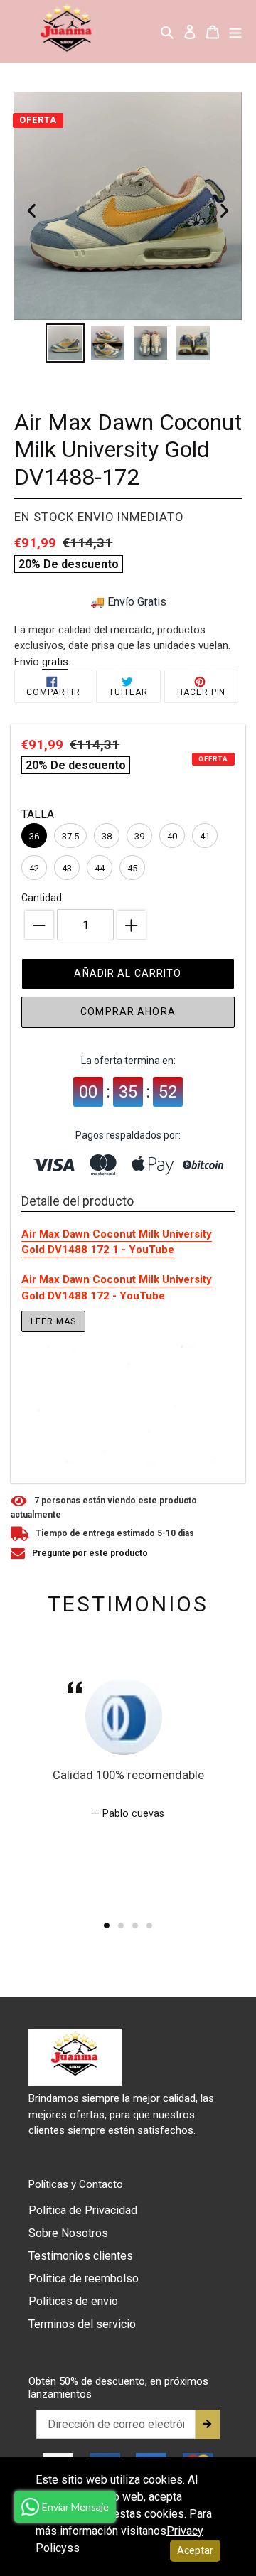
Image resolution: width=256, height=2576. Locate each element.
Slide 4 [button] (149, 1926)
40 (172, 836)
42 (34, 868)
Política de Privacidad (83, 2210)
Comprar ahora (128, 1011)
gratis (55, 662)
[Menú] (235, 31)
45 (132, 868)
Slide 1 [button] (107, 1926)
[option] (65, 343)
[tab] (107, 1926)
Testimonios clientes (81, 2256)
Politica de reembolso (84, 2279)
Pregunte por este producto (90, 1553)
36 (34, 836)
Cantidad (42, 898)
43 (67, 868)
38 (107, 836)
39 (139, 836)
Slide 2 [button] (121, 1926)
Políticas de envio (73, 2301)
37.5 (70, 836)
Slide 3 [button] (135, 1926)
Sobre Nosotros (68, 2233)
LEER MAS (53, 1321)
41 (205, 836)
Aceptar (195, 2550)
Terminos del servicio (82, 2324)
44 (100, 868)
